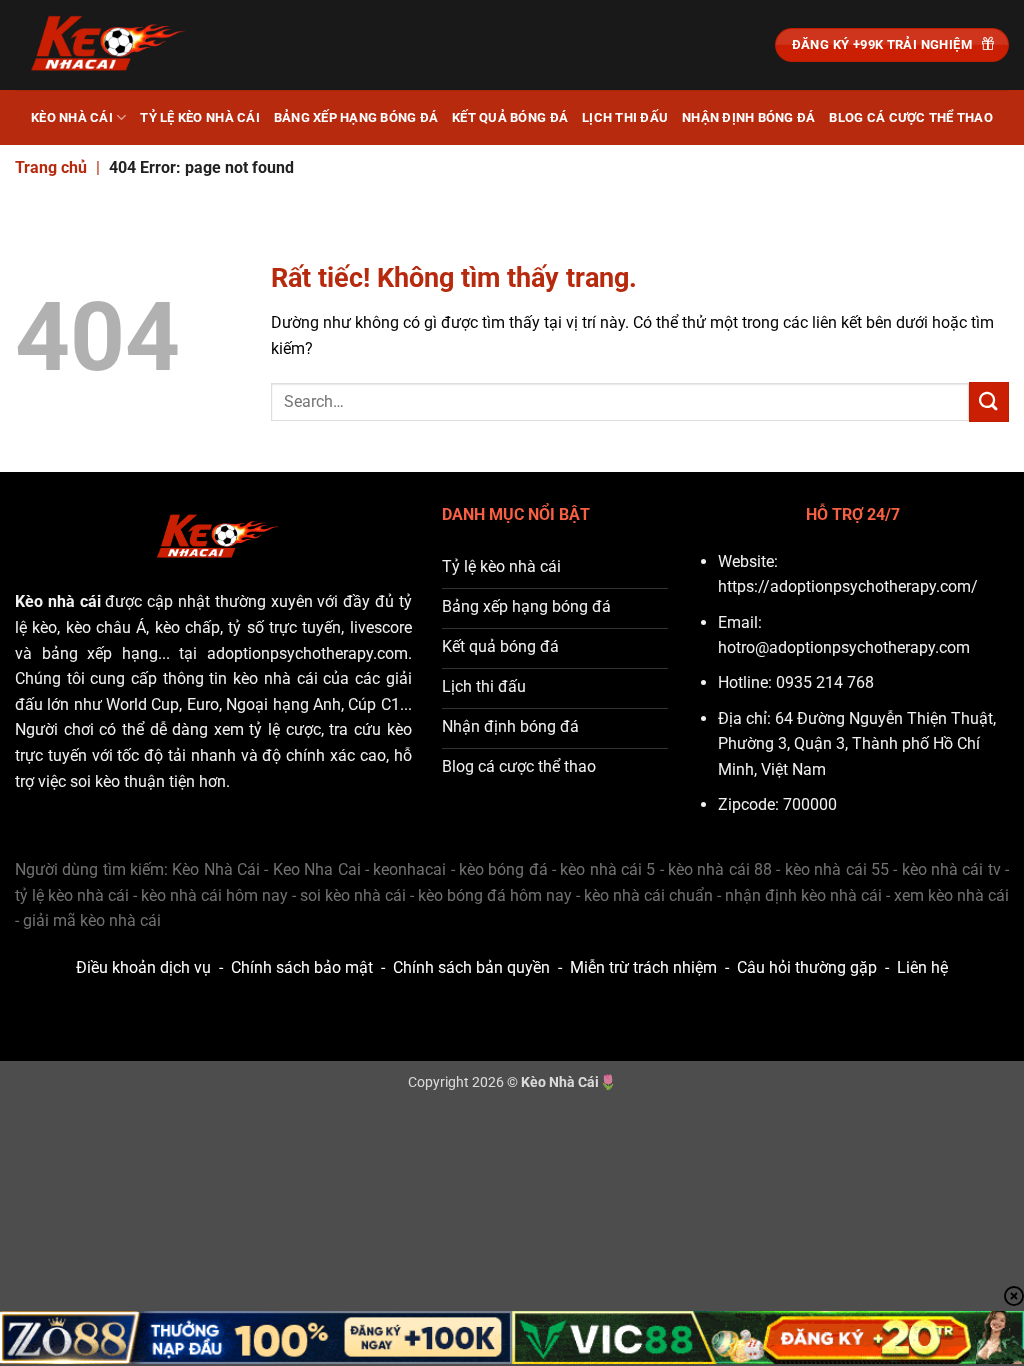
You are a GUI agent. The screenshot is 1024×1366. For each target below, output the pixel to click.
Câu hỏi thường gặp (807, 967)
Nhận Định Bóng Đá (748, 117)
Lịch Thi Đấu (625, 117)
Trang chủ (51, 167)
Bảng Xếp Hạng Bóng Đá (356, 117)
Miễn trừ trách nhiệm (643, 967)
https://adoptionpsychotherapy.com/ (848, 586)
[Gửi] (989, 401)
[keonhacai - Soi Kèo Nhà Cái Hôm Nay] (115, 45)
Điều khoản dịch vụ (143, 967)
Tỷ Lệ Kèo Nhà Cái (199, 117)
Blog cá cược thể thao (910, 117)
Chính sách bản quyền (471, 967)
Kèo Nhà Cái (72, 117)
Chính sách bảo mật (302, 967)
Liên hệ (922, 967)
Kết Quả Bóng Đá (510, 117)
